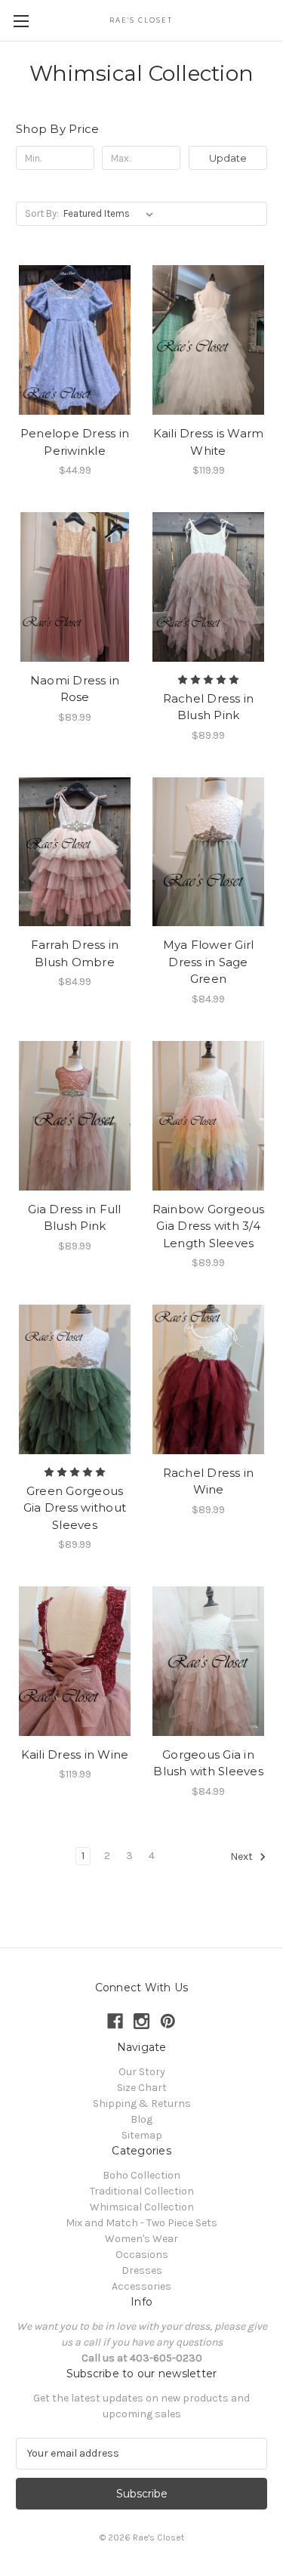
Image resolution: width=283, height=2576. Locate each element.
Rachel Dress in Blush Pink (209, 707)
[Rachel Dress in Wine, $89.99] (208, 1379)
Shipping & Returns (142, 2103)
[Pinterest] (168, 2021)
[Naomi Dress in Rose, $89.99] (75, 587)
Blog (141, 2119)
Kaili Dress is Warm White (209, 442)
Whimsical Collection (142, 2207)
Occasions (142, 2255)
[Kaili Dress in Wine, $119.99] (75, 1661)
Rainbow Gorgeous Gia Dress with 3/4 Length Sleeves (209, 1226)
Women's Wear (141, 2239)
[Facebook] (115, 2021)
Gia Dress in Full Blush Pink (74, 1218)
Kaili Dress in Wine (75, 1754)
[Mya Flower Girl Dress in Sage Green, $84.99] (208, 852)
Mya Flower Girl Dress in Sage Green (209, 962)
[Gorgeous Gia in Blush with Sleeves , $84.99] (208, 1661)
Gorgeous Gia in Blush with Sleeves (208, 1763)
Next (243, 1856)
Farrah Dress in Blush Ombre (75, 953)
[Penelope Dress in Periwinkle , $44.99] (75, 340)
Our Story (142, 2072)
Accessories (141, 2286)
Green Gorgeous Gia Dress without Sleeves (75, 1508)
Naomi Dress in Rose (75, 689)
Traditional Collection (142, 2191)
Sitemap (142, 2135)
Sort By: (42, 213)
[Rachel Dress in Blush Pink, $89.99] (208, 587)
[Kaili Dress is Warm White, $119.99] (208, 340)
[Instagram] (141, 2021)
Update (228, 158)
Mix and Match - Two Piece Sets (141, 2223)
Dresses (142, 2270)
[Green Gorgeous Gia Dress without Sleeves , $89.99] (75, 1379)
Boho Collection (141, 2175)
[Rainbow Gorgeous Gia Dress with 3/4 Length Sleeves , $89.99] (208, 1116)
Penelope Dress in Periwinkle (75, 442)
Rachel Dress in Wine (209, 1481)
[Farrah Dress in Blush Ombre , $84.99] (75, 852)
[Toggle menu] (21, 21)
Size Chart (142, 2088)
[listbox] (111, 214)
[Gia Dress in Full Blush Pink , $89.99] (75, 1116)
